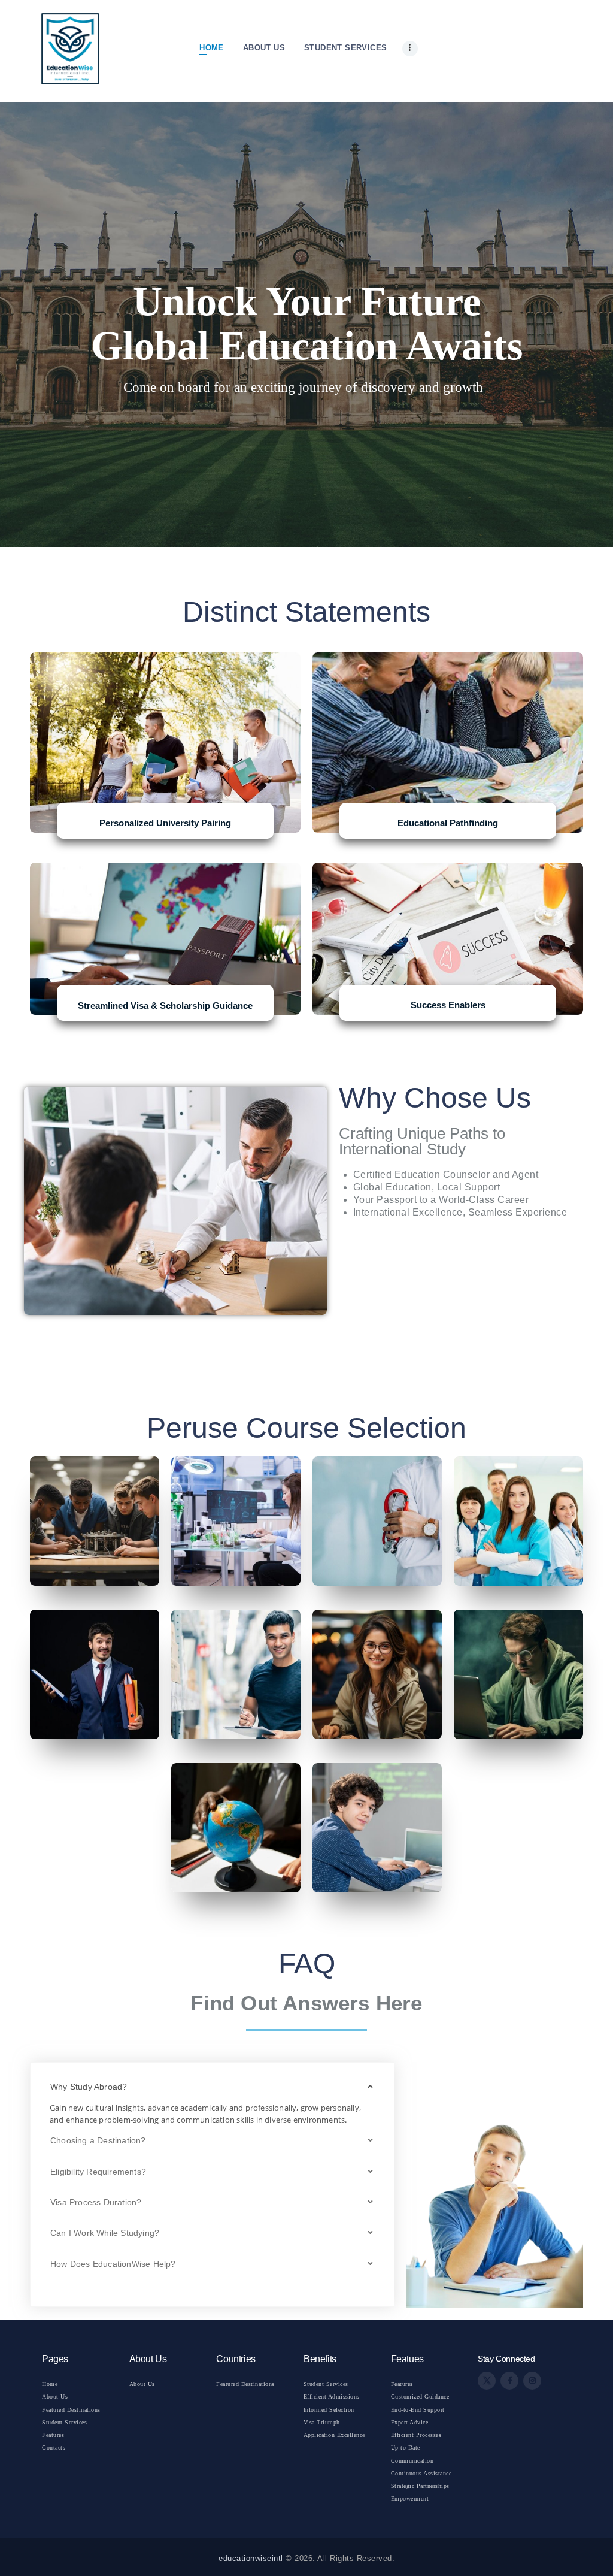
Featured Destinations (71, 2410)
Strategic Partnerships (420, 2486)
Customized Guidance (420, 2397)
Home (50, 2384)
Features (53, 2435)
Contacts (54, 2447)
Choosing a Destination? (98, 2140)
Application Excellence (334, 2435)
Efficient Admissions (332, 2397)
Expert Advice (410, 2422)
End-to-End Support (418, 2410)
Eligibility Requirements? (98, 2172)
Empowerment (410, 2498)
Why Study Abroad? (89, 2087)
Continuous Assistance (421, 2473)
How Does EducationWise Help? (113, 2264)
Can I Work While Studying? (105, 2233)
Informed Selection (329, 2410)
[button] (212, 2087)
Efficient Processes (416, 2435)
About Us (55, 2397)
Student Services (64, 2422)
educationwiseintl (251, 2558)
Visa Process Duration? (96, 2202)
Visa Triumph (322, 2422)
